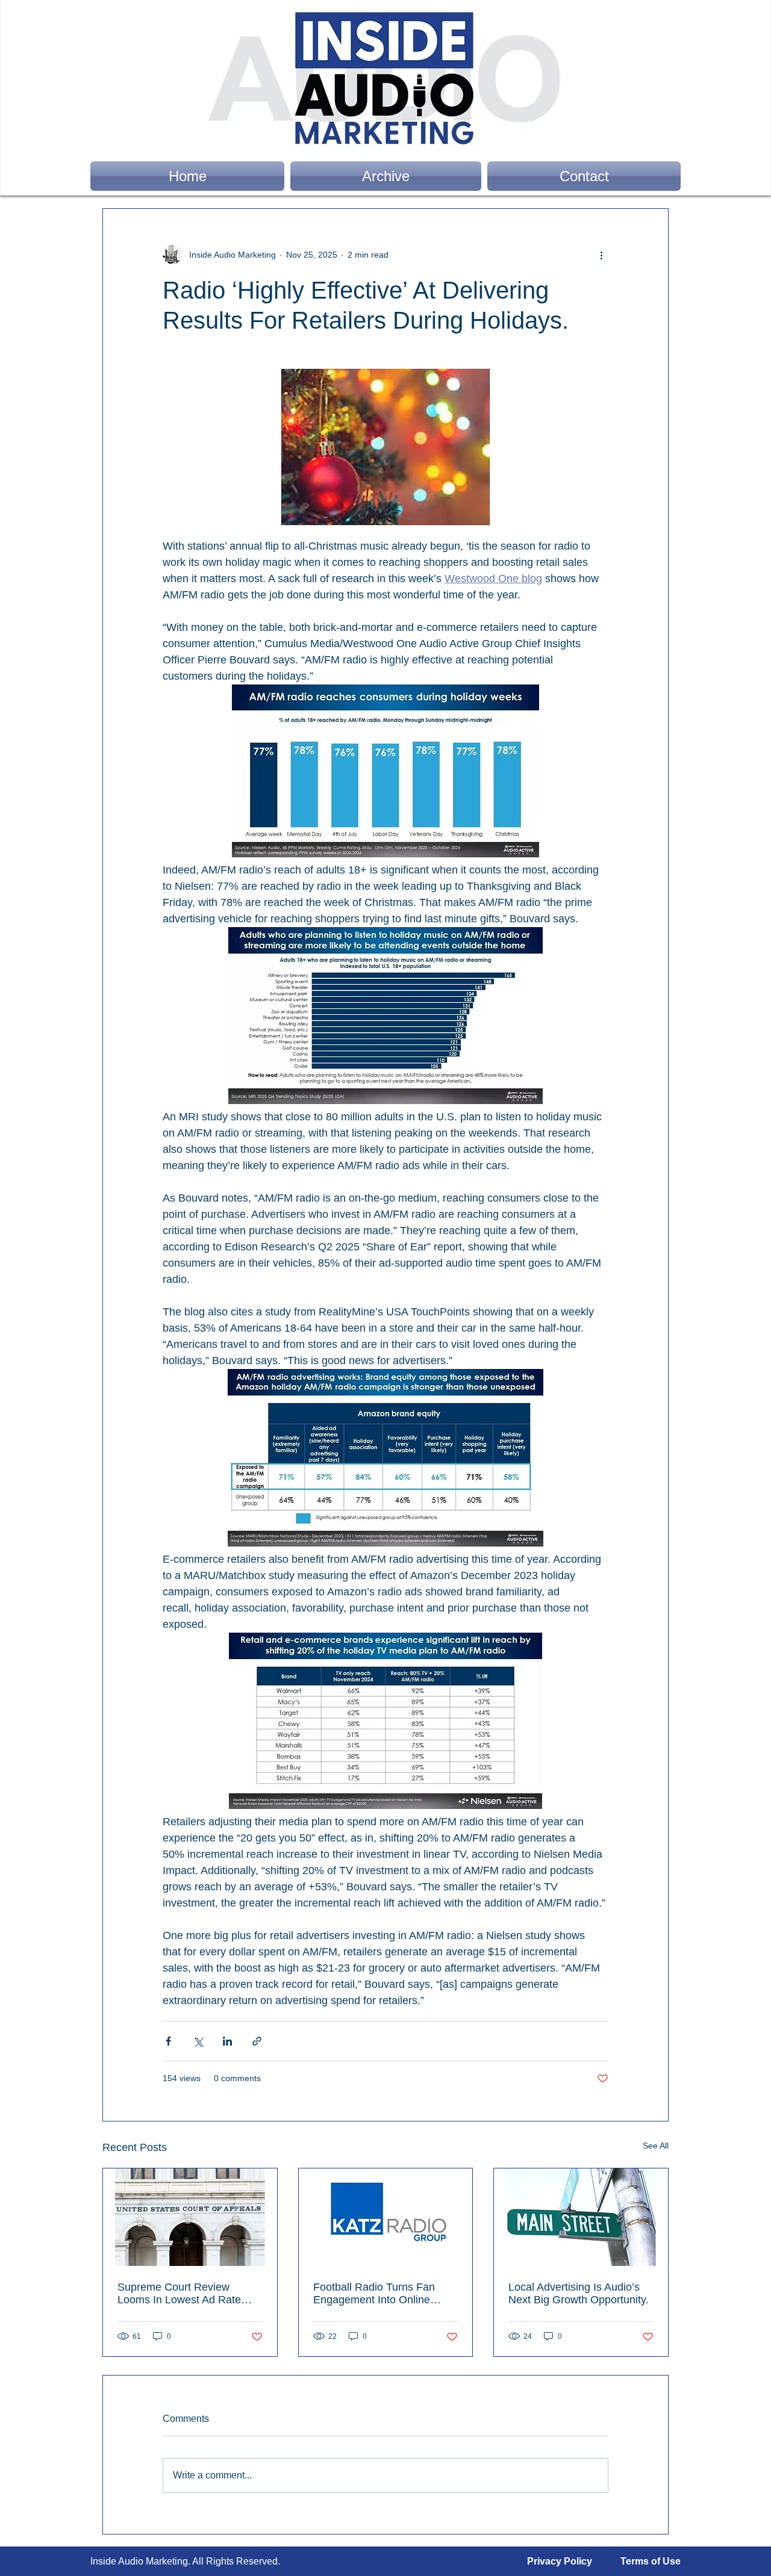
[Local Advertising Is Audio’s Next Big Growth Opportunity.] (581, 2217)
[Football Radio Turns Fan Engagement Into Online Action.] (386, 2217)
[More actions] (601, 255)
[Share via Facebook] (168, 2041)
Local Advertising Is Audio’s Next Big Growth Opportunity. (579, 2293)
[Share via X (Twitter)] (198, 2041)
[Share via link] (257, 2041)
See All (656, 2146)
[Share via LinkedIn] (227, 2041)
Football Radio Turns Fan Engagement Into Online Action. (374, 2294)
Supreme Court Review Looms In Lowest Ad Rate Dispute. (179, 2294)
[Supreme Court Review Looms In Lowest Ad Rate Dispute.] (190, 2217)
